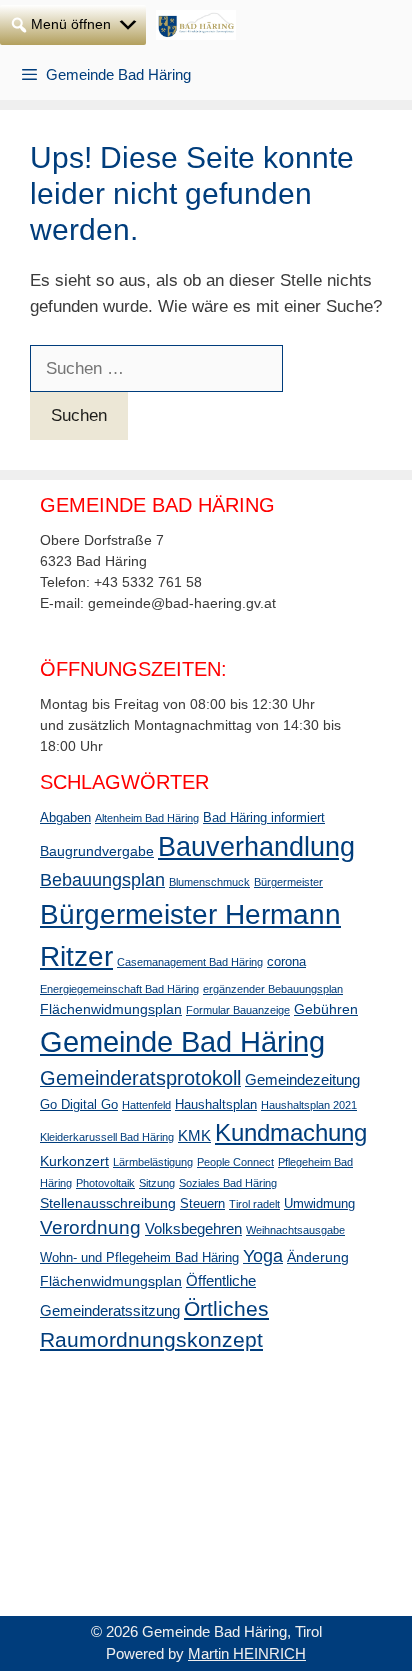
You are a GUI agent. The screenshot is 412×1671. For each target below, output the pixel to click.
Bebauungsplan (102, 880)
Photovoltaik (105, 1183)
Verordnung (90, 1227)
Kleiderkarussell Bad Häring (107, 1137)
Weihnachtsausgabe (295, 1230)
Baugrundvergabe (97, 851)
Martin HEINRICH (247, 1653)
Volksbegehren (193, 1228)
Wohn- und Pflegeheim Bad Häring (139, 1258)
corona (286, 962)
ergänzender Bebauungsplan (273, 989)
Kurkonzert (74, 1161)
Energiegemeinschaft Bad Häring (119, 989)
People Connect (235, 1162)
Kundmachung (291, 1132)
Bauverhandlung (256, 847)
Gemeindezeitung (302, 1079)
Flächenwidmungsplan (111, 1009)
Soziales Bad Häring (228, 1183)
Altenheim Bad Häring (147, 818)
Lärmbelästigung (153, 1162)
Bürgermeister (288, 882)
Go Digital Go (79, 1105)
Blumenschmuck (209, 882)
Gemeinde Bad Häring (182, 1041)
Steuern (202, 1204)
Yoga (263, 1256)
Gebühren (326, 1009)
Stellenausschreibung (108, 1203)
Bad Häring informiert (264, 818)
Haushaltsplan (216, 1105)
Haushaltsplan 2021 (309, 1105)
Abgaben (65, 818)
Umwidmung (319, 1204)
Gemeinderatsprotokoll (140, 1078)
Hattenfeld (146, 1105)
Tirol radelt (254, 1204)
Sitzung (157, 1183)
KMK (194, 1135)
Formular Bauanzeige (238, 1010)
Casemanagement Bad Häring (190, 962)
